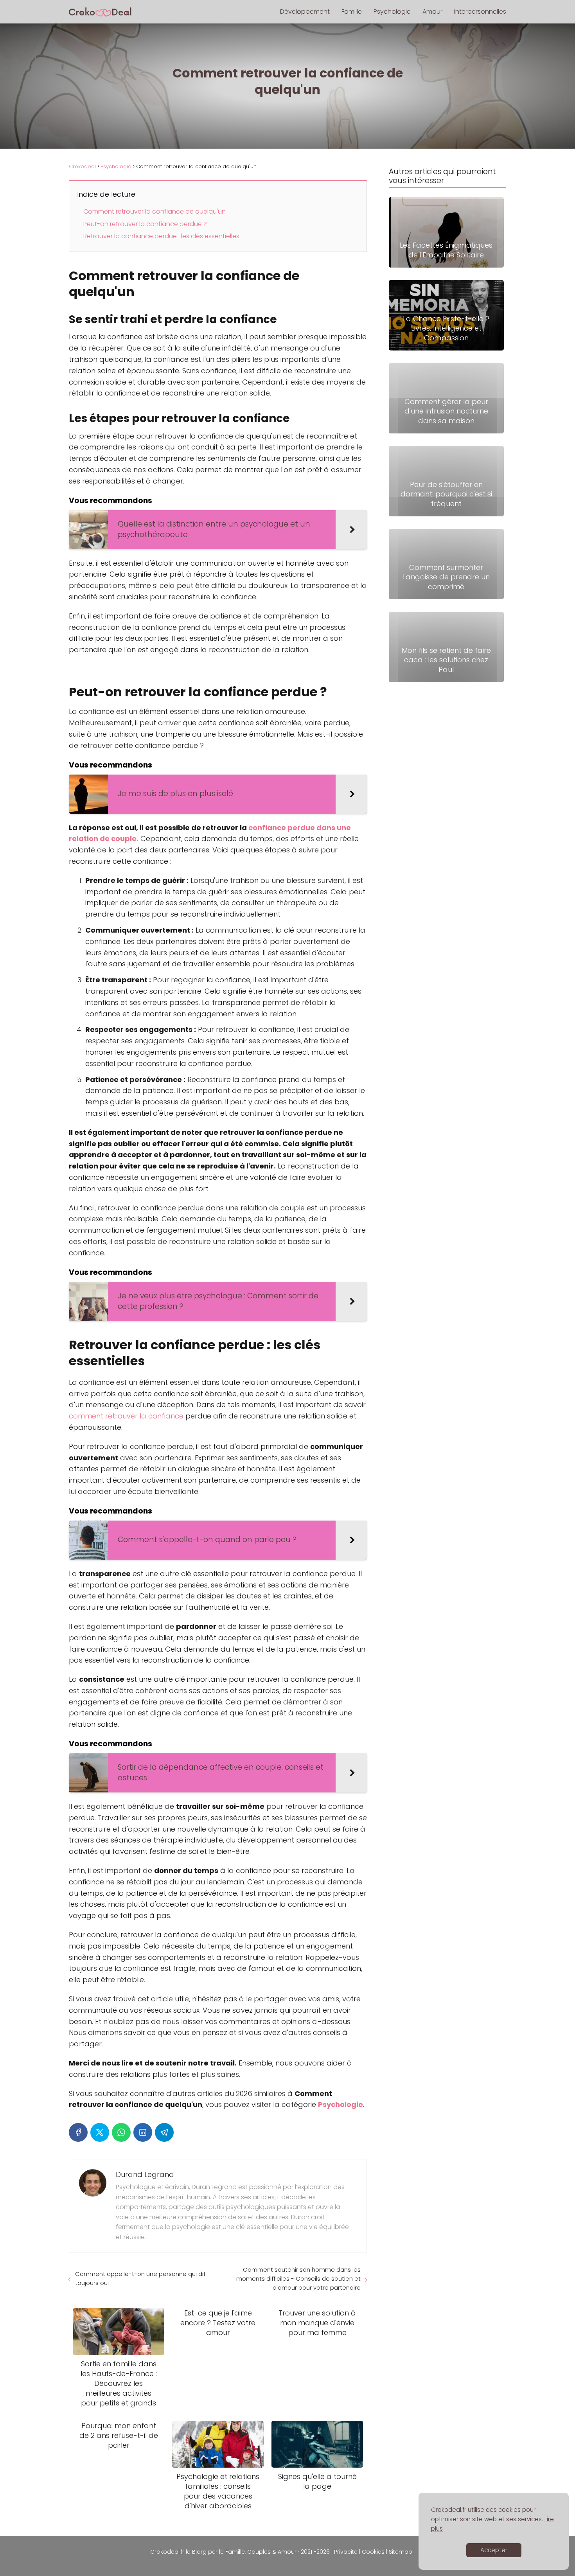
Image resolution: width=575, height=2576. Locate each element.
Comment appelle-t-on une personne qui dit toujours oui (140, 2278)
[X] (100, 2132)
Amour (432, 12)
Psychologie (392, 12)
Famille (352, 12)
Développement (305, 12)
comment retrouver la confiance (126, 1416)
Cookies (373, 2552)
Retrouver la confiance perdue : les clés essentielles (161, 236)
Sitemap (401, 2552)
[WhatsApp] (121, 2132)
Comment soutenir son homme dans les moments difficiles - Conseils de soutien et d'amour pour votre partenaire (298, 2278)
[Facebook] (78, 2132)
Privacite (346, 2552)
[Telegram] (164, 2132)
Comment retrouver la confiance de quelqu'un (155, 211)
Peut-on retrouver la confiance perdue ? (145, 224)
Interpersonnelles (480, 12)
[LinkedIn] (143, 2132)
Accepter (494, 2550)
